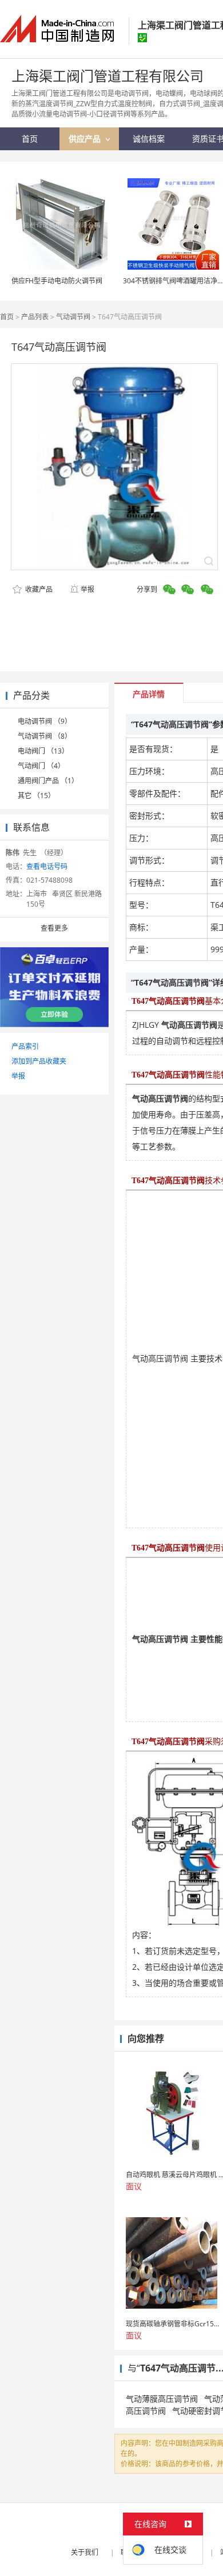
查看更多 (54, 928)
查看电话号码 (47, 866)
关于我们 (85, 2552)
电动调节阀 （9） (45, 721)
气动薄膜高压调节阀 (162, 2399)
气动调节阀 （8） (45, 736)
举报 (87, 589)
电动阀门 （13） (43, 751)
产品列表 (35, 317)
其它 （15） (36, 796)
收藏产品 (38, 589)
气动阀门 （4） (41, 766)
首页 (7, 317)
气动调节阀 (73, 317)
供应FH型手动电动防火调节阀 (57, 281)
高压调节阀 (146, 2411)
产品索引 (25, 1046)
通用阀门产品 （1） (48, 781)
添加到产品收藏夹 (39, 1061)
